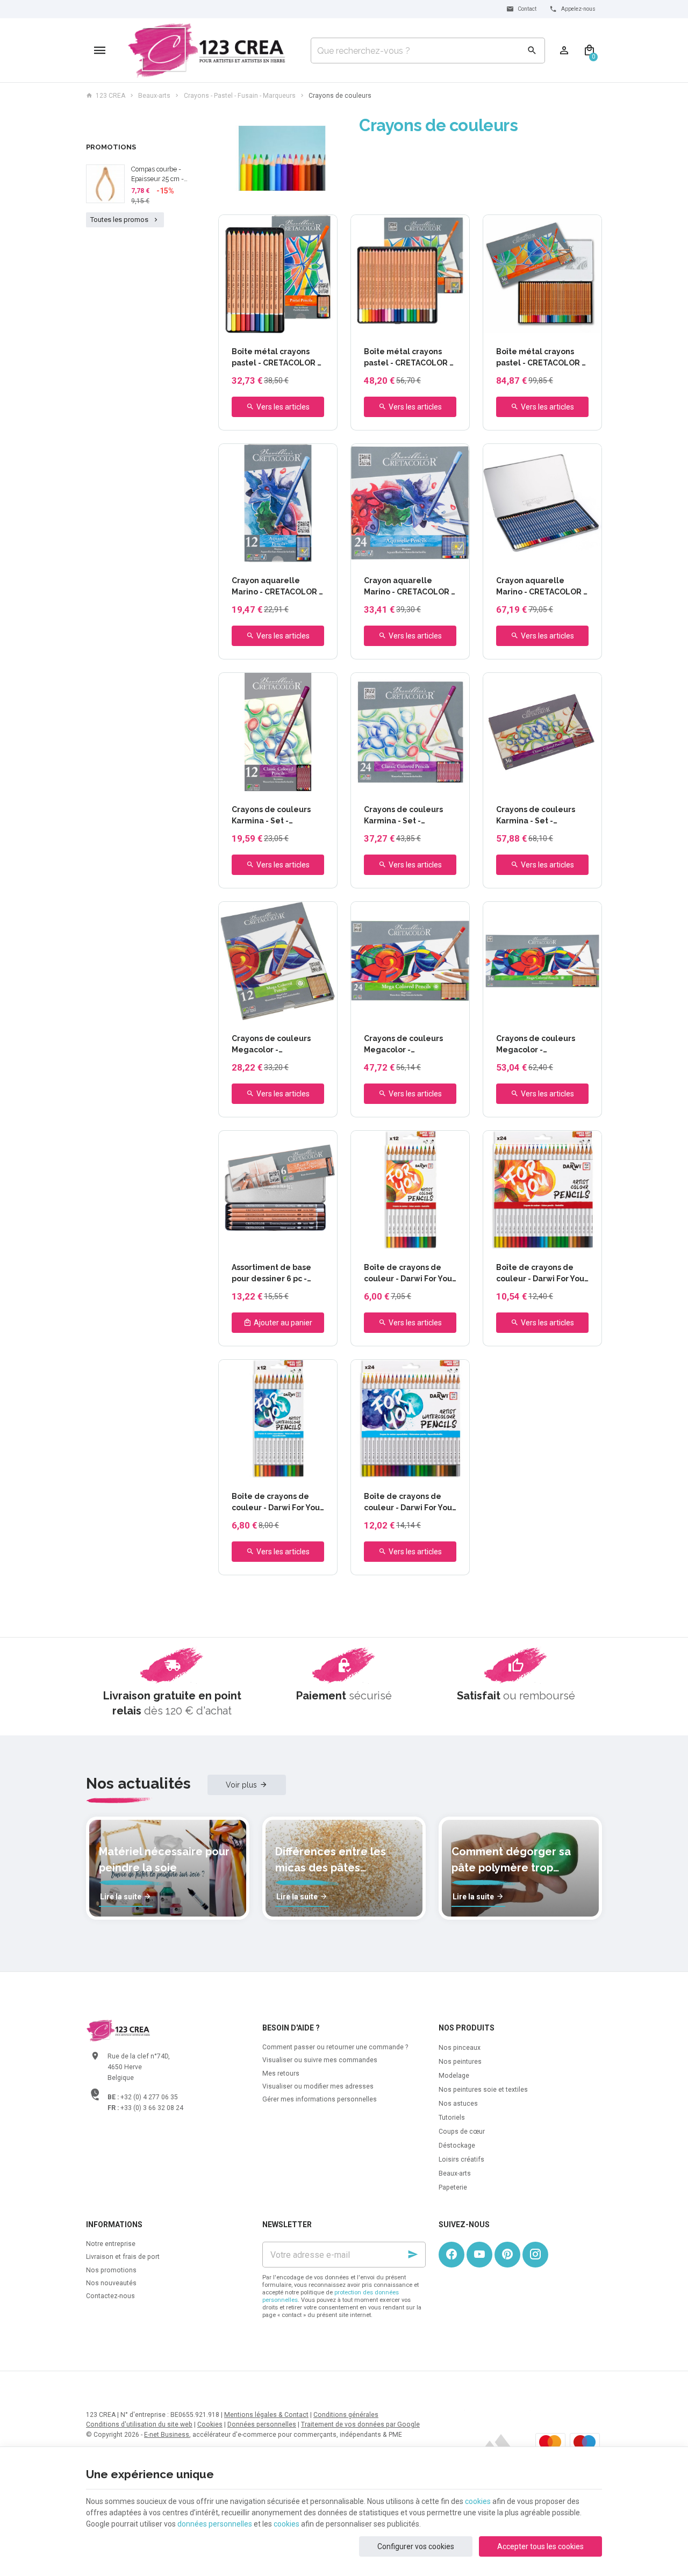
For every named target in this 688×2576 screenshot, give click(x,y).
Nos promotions (111, 2270)
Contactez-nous (110, 2296)
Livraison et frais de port (123, 2257)
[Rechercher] (532, 51)
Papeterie (453, 2187)
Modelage (454, 2076)
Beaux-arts (154, 96)
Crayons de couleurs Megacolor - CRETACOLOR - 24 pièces (403, 1045)
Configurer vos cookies (416, 2546)
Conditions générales (346, 2415)
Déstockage (457, 2146)
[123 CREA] (207, 51)
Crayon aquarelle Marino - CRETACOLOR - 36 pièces (541, 587)
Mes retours (281, 2073)
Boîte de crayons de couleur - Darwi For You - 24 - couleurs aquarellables (408, 1503)
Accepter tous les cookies (540, 2546)
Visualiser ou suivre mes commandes (320, 2060)
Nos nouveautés (111, 2283)
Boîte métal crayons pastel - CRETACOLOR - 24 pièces (408, 358)
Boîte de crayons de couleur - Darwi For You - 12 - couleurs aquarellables (276, 1503)
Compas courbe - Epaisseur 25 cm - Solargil (157, 175)
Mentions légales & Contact (266, 2415)
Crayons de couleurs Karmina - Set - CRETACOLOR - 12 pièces (271, 816)
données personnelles (215, 2524)
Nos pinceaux (460, 2048)
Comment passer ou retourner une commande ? (335, 2047)
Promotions (111, 147)
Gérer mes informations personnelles (320, 2099)
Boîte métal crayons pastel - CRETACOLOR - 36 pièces (540, 358)
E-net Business (167, 2435)
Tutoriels (452, 2118)
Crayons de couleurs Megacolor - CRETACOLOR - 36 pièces (536, 1045)
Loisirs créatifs (461, 2159)
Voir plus (241, 1785)
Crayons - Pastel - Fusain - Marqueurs (240, 96)
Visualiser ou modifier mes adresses (318, 2086)
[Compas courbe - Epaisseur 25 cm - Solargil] (105, 184)
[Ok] (413, 2255)
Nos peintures (460, 2062)
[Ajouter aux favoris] (323, 229)
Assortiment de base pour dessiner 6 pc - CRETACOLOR (271, 1274)
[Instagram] (535, 2255)
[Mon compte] (564, 51)
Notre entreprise (111, 2244)
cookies (478, 2501)
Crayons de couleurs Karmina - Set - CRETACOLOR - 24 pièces (403, 816)
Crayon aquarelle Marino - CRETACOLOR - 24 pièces (409, 587)
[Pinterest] (507, 2255)
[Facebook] (451, 2255)
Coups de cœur (462, 2132)
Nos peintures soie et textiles (483, 2090)
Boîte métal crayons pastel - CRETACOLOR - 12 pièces (276, 358)
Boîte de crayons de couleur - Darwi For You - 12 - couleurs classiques (408, 1274)
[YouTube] (479, 2255)
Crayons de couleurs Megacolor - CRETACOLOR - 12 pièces (271, 1045)
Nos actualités (138, 1784)
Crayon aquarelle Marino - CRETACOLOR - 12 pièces (277, 587)
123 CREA (110, 96)
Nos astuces (458, 2104)
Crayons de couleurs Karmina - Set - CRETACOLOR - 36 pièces (536, 816)
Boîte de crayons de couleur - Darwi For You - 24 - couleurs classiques (540, 1274)
